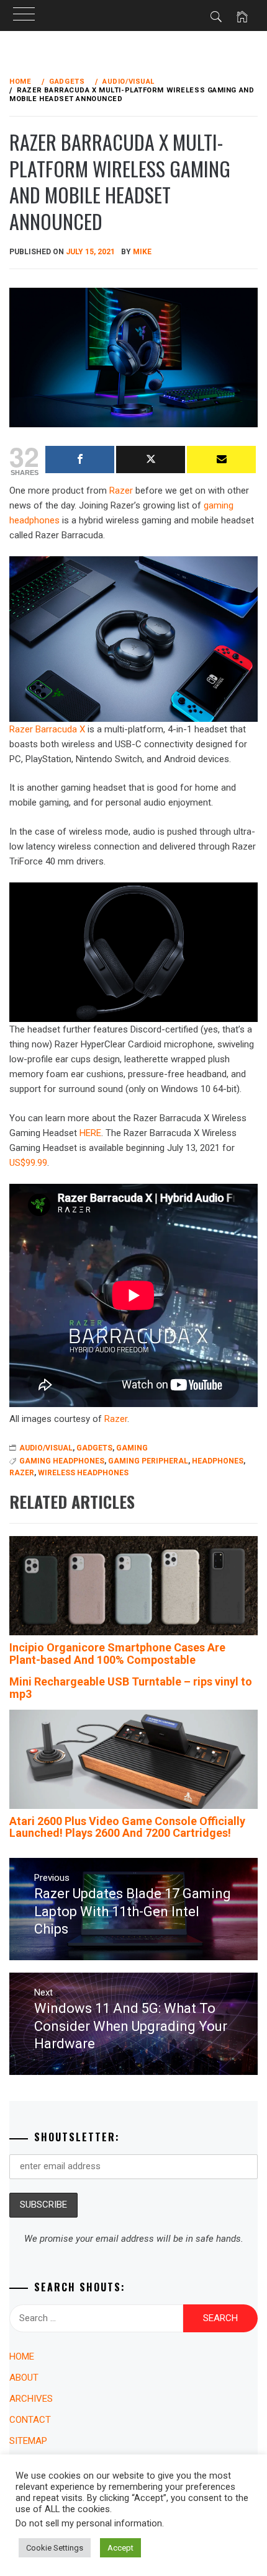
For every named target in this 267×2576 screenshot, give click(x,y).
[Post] (151, 460)
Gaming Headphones (62, 1461)
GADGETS (94, 1448)
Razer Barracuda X (47, 729)
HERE (90, 1133)
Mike (142, 252)
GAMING (132, 1448)
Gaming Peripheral (148, 1461)
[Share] (80, 460)
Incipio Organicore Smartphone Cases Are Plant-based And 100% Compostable (117, 1654)
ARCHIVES (31, 2399)
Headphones (218, 1461)
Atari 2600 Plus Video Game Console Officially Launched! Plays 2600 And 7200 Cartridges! (127, 1827)
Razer (121, 491)
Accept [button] (120, 2548)
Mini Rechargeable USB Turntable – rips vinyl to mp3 (131, 1688)
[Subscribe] (221, 460)
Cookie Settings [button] (55, 2548)
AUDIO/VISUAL (46, 1448)
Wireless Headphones (83, 1473)
